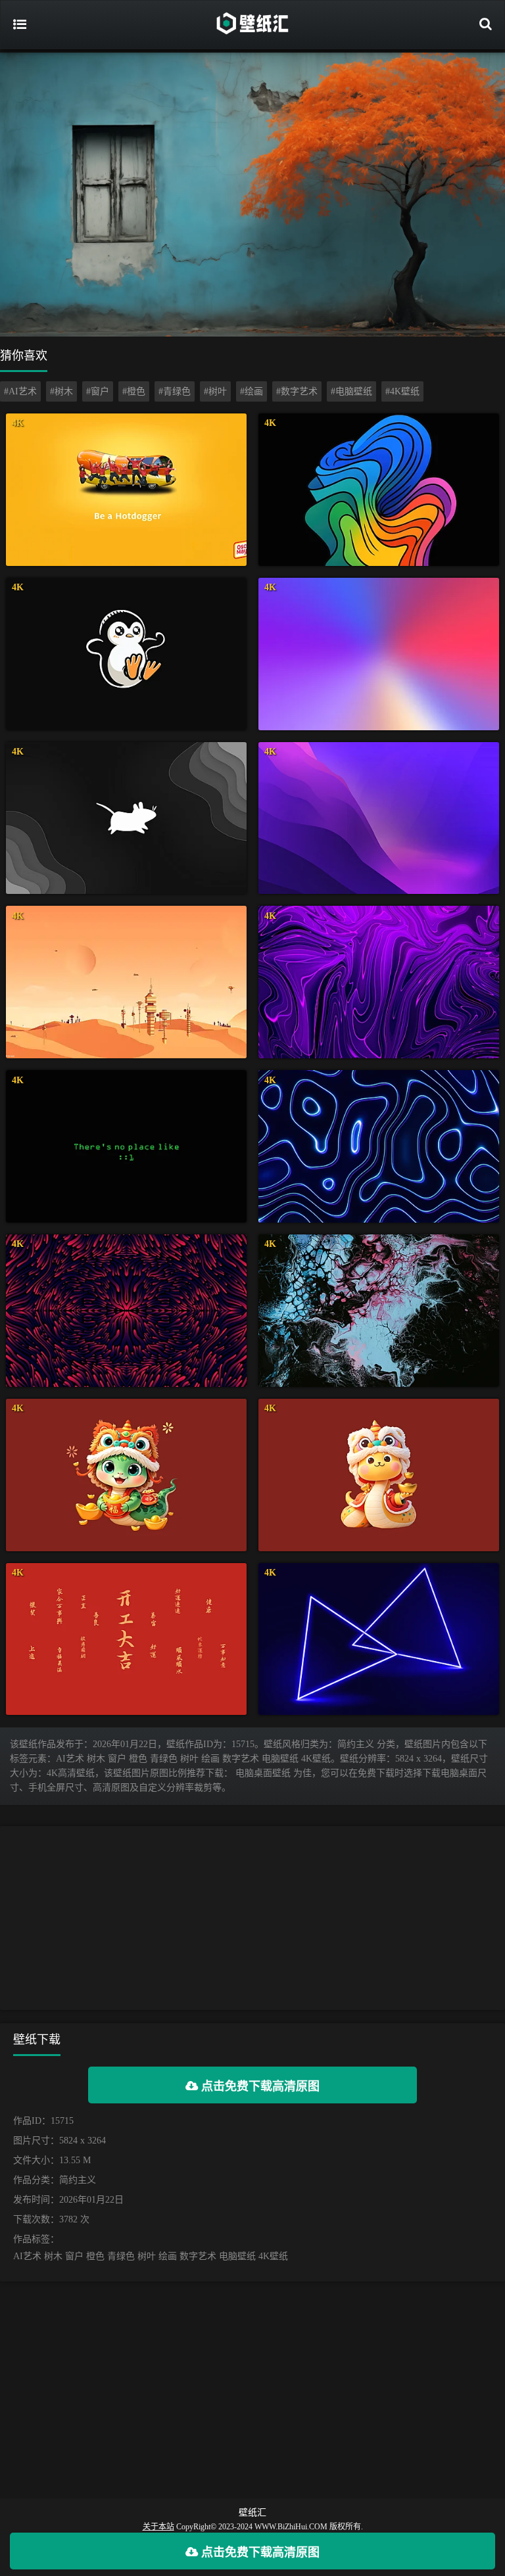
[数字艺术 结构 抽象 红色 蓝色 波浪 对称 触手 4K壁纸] (126, 1311)
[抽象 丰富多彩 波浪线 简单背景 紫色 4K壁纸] (379, 818)
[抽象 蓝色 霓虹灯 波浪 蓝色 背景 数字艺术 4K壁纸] (379, 1146)
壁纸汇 (252, 2513)
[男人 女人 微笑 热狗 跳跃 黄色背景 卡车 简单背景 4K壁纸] (126, 490)
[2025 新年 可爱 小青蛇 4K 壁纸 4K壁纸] (126, 1475)
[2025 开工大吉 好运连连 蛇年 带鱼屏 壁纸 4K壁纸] (126, 1639)
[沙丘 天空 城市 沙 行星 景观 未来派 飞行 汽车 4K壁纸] (126, 982)
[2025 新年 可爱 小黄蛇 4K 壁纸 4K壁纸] (379, 1475)
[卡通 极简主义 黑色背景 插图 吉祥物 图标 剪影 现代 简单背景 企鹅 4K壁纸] (126, 654)
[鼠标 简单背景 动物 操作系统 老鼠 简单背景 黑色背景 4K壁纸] (126, 818)
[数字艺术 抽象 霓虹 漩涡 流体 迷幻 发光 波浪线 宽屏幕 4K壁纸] (379, 982)
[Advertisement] (252, 1918)
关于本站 (158, 2527)
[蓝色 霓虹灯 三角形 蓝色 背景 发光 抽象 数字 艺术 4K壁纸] (379, 1639)
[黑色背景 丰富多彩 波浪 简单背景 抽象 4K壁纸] (379, 490)
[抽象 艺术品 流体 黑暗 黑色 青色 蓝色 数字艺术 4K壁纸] (379, 1311)
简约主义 (78, 2180)
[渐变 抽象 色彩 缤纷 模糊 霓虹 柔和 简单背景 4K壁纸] (379, 654)
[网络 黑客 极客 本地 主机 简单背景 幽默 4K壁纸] (126, 1146)
